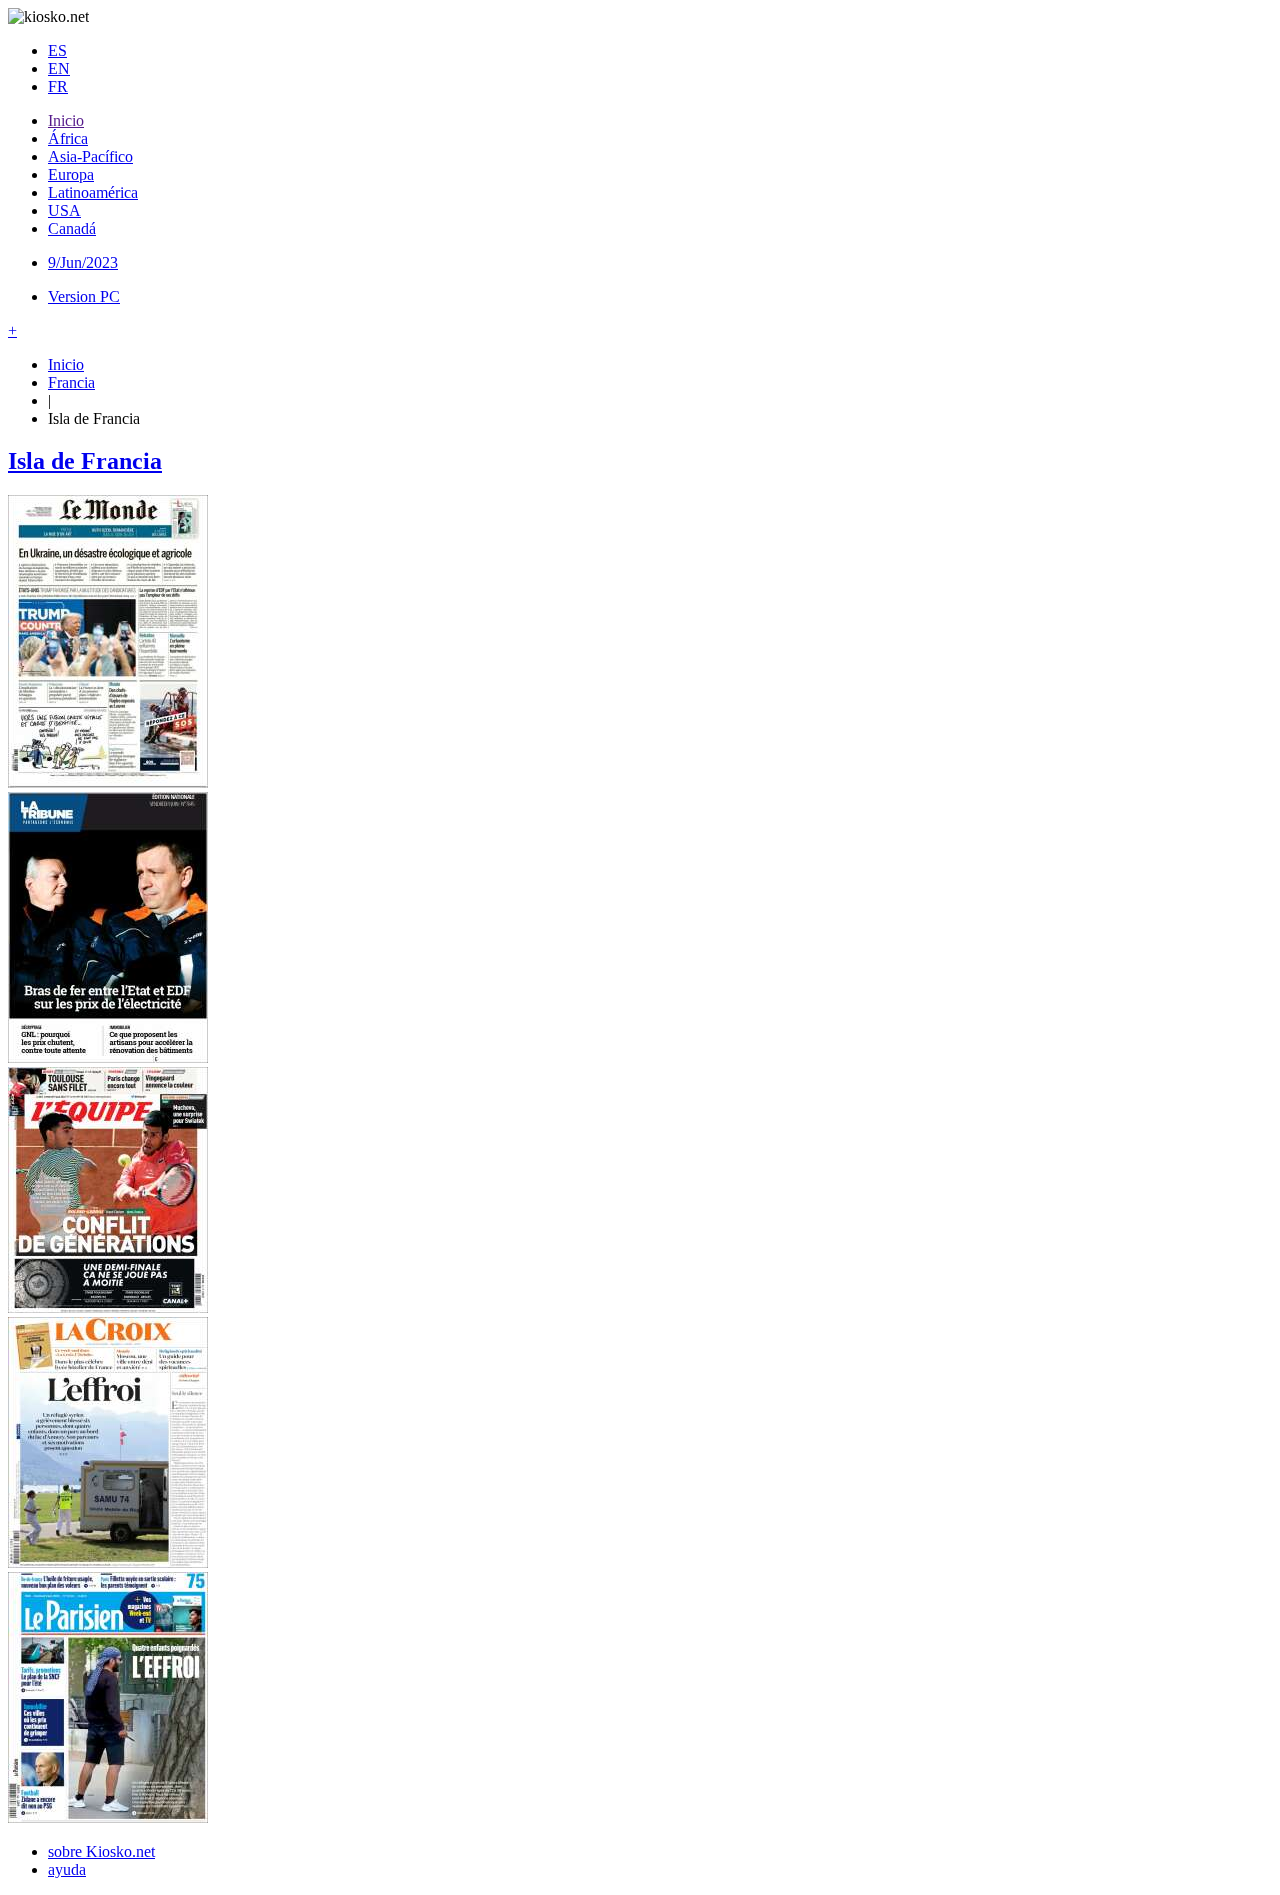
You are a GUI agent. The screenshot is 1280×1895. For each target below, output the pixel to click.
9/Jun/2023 (83, 262)
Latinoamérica (93, 192)
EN (59, 68)
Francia (71, 382)
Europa (71, 174)
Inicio (66, 120)
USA (64, 210)
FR (58, 86)
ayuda (67, 1869)
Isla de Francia (85, 461)
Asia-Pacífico (90, 156)
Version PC (84, 296)
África (68, 138)
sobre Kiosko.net (101, 1851)
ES (57, 50)
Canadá (72, 228)
